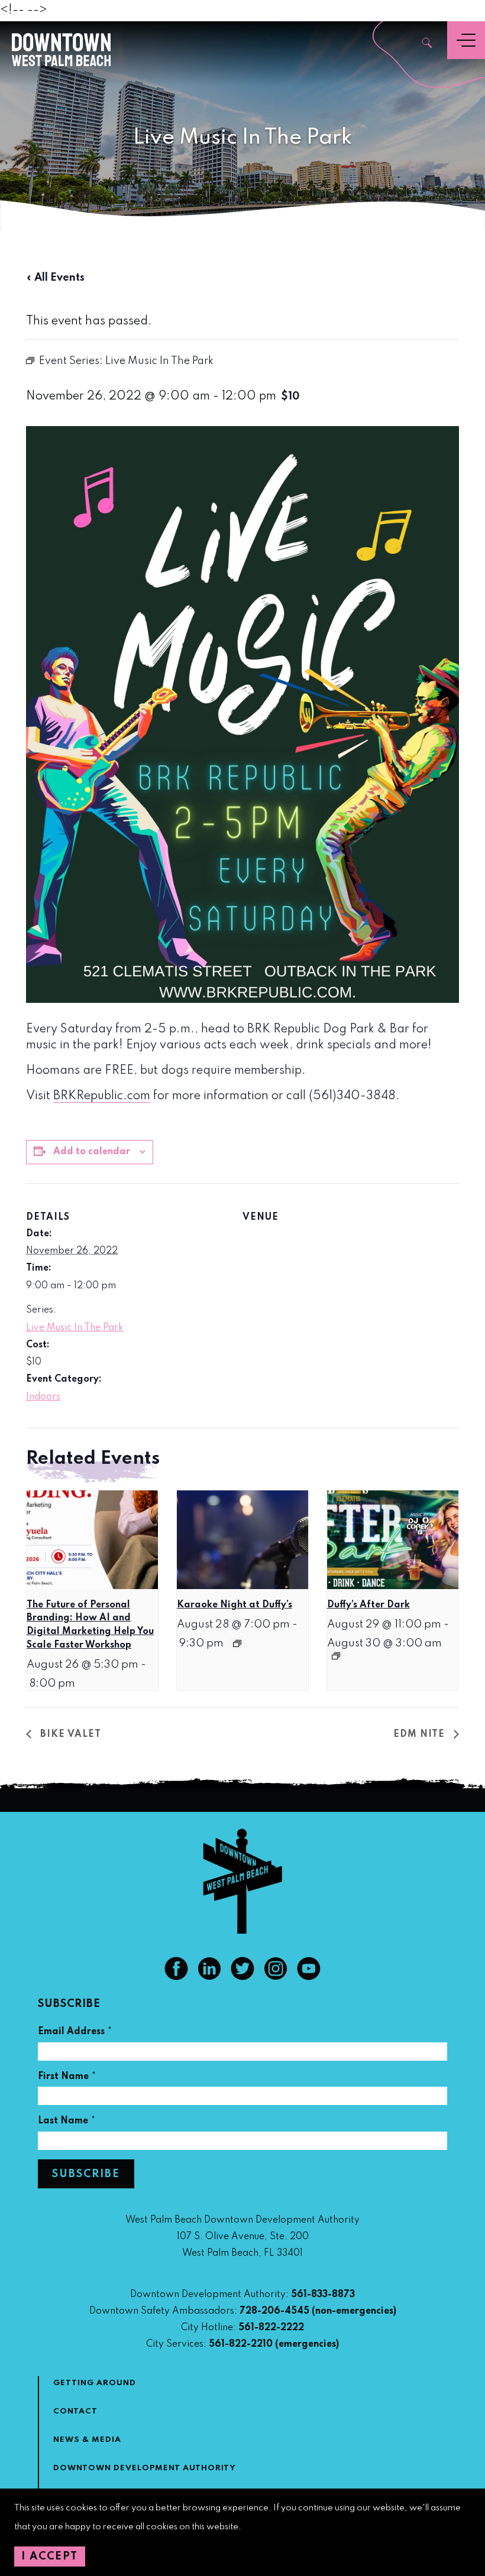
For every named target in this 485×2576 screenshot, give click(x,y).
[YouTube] (309, 1977)
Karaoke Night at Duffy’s (235, 1605)
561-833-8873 (323, 2295)
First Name (67, 2078)
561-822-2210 (241, 2344)
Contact (75, 2411)
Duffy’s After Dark (368, 1605)
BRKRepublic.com (102, 1096)
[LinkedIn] (209, 1977)
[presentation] (92, 1540)
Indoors (43, 1397)
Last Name (67, 2122)
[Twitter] (242, 1977)
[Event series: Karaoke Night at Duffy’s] (237, 1643)
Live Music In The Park (75, 1328)
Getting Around (95, 2383)
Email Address (75, 2033)
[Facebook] (176, 1977)
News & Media (87, 2440)
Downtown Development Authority (145, 2468)
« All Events (55, 278)
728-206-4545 (274, 2311)
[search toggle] (428, 44)
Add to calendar (92, 1152)
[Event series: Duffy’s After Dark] (336, 1656)
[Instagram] (276, 1977)
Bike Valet (69, 1734)
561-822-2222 (271, 2328)
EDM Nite (421, 1734)
